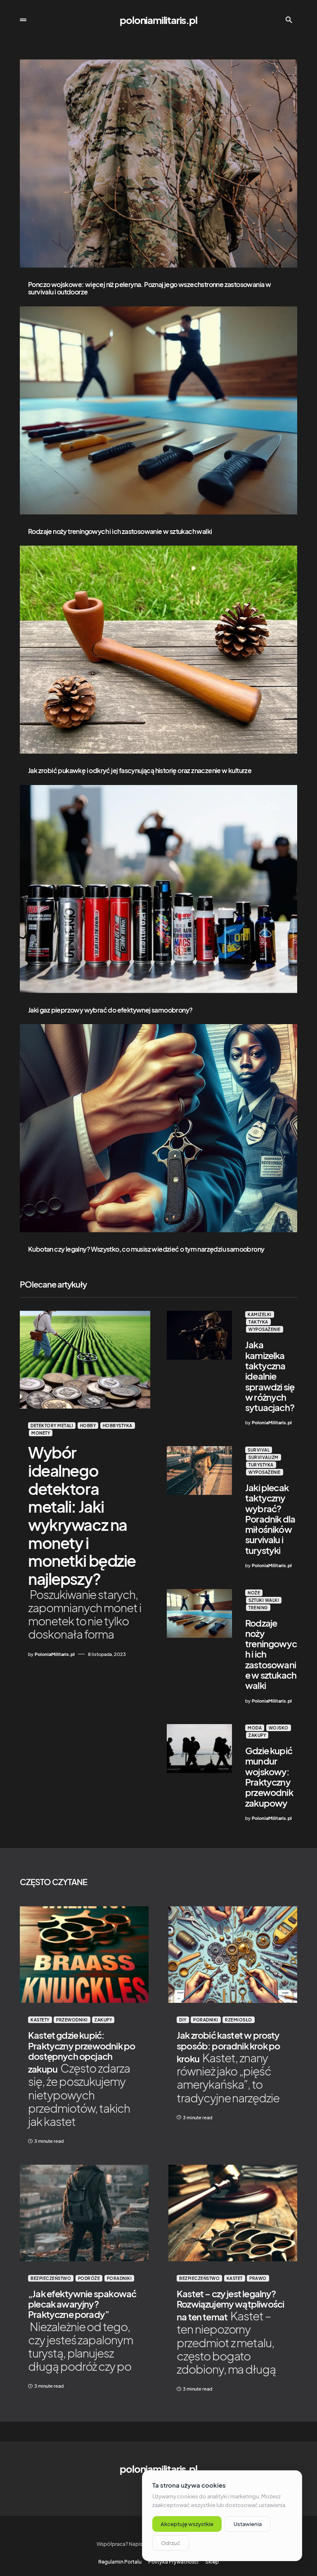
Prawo (258, 2278)
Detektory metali (52, 1426)
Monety (41, 1433)
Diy (183, 2020)
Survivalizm (264, 1457)
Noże (254, 1593)
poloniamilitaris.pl (158, 20)
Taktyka (258, 1322)
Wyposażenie (265, 1329)
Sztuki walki (264, 1600)
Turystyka (261, 1465)
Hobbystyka (118, 1426)
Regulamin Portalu (120, 2562)
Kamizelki (260, 1314)
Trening (258, 1608)
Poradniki (206, 2020)
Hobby (88, 1426)
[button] (23, 20)
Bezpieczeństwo (51, 2278)
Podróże (89, 2278)
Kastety (40, 2020)
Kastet (235, 2278)
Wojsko (279, 1728)
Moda (255, 1728)
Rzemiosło (239, 2020)
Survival (259, 1450)
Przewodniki (72, 2020)
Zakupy (257, 1735)
